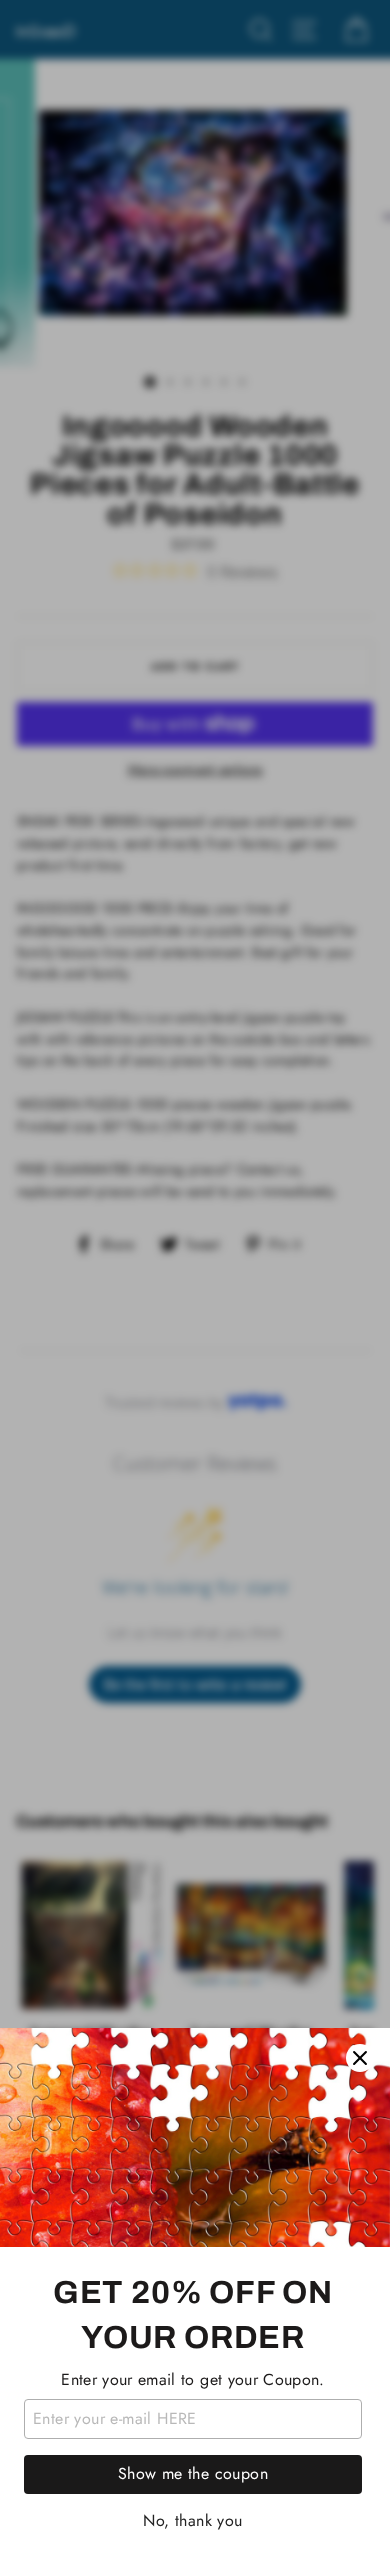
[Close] (360, 2058)
